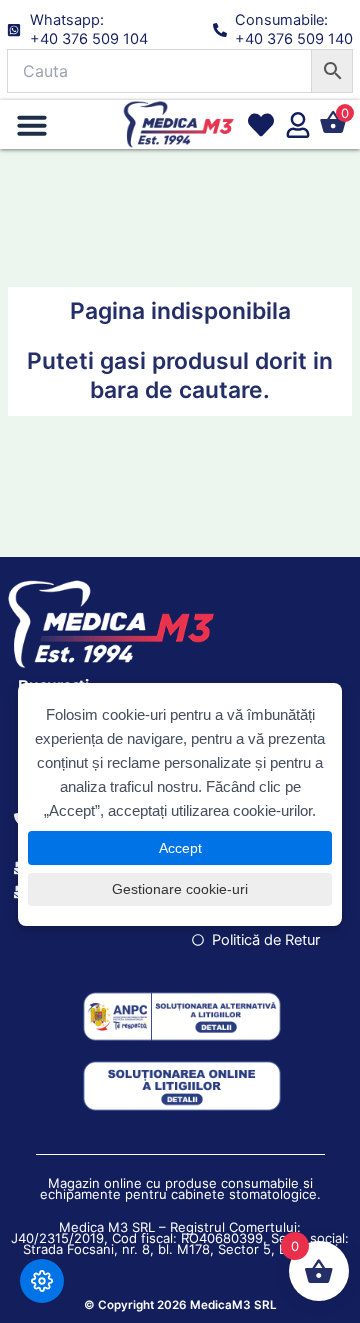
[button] (32, 125)
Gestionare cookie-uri (180, 889)
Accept (180, 848)
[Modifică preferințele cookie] (42, 1281)
